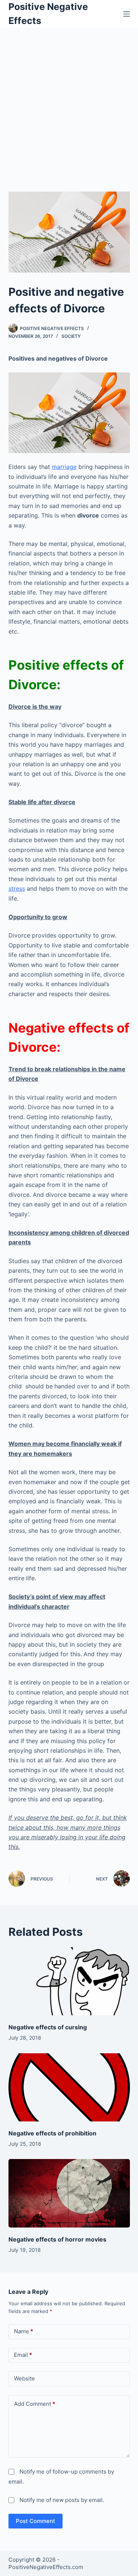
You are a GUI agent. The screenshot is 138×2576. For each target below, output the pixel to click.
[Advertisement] (69, 100)
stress (17, 889)
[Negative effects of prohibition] (69, 2088)
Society (71, 336)
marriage (64, 467)
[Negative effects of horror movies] (69, 2193)
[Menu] (127, 14)
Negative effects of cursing (48, 2027)
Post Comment (36, 2521)
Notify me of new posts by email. (62, 2500)
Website (24, 2378)
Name (24, 2331)
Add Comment (35, 2404)
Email (23, 2355)
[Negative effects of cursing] (69, 1981)
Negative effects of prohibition (52, 2133)
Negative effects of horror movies (57, 2239)
